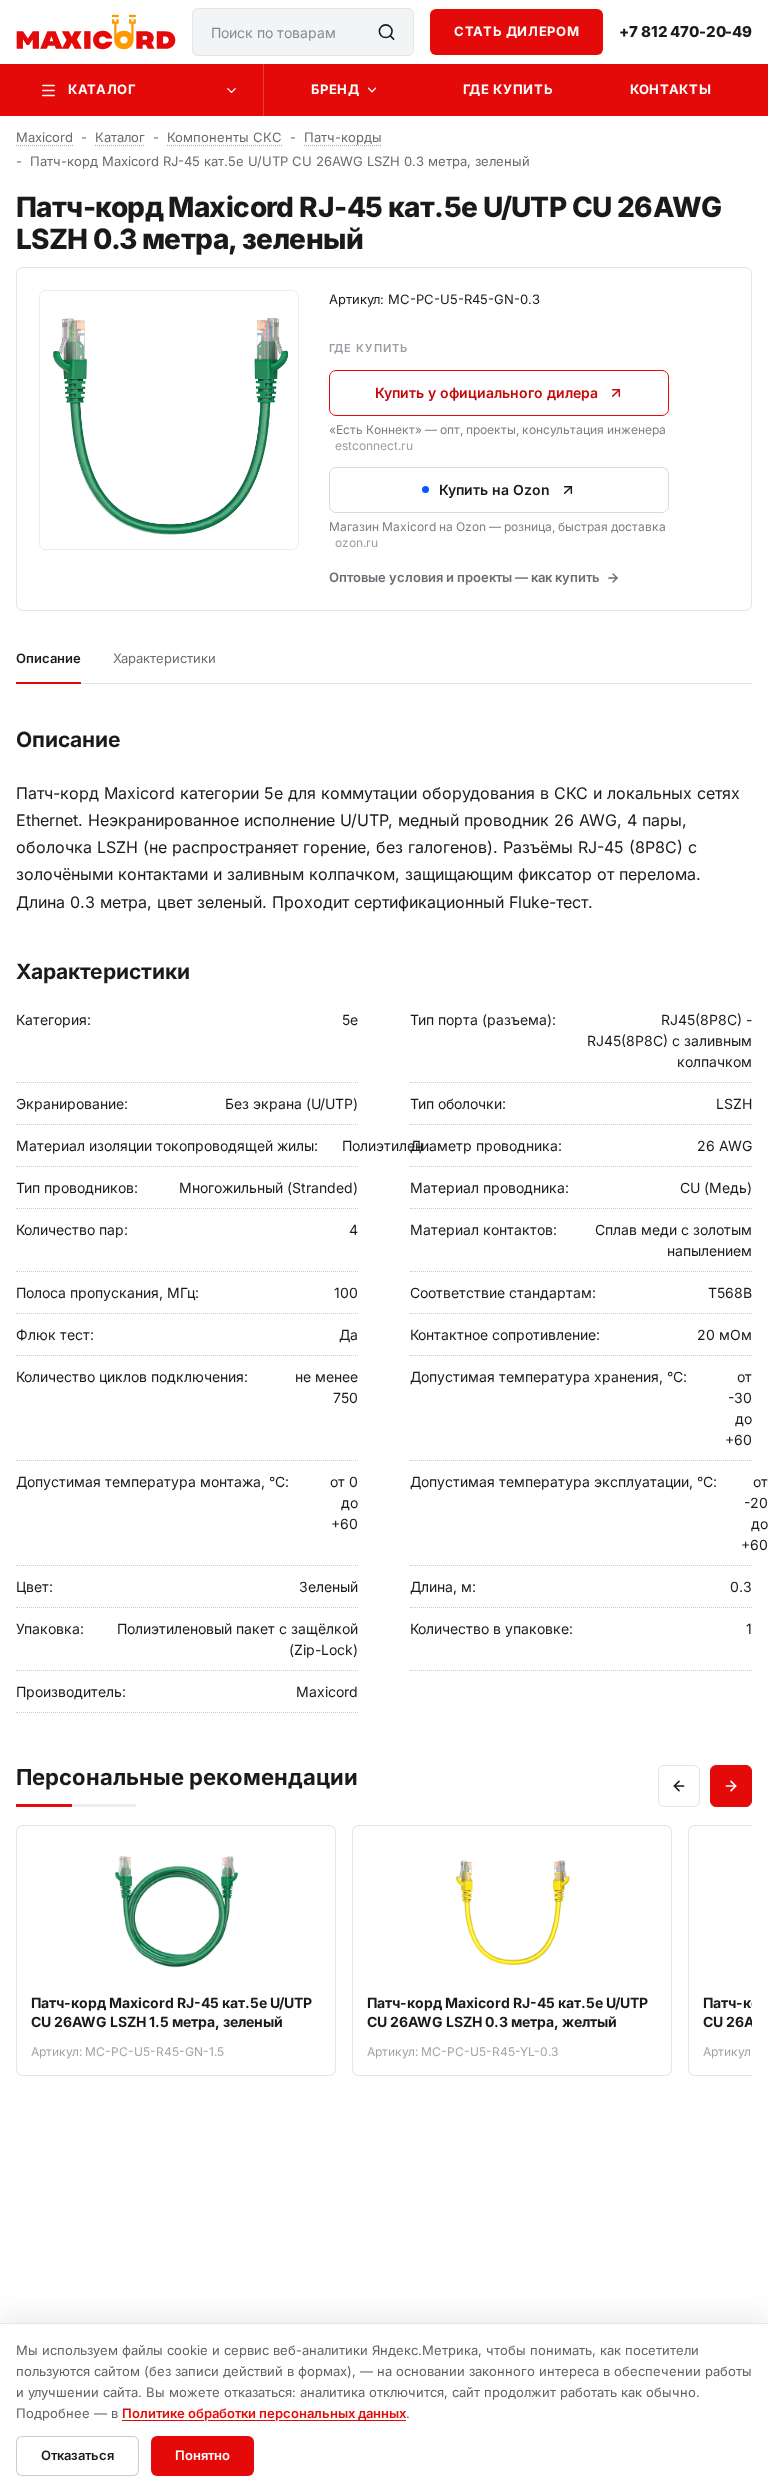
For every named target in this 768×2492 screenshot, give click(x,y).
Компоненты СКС (224, 137)
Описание (48, 658)
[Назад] (679, 1786)
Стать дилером (516, 31)
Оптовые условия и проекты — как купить (464, 577)
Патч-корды (343, 137)
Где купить (508, 89)
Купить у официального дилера (486, 392)
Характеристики (164, 658)
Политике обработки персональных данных (264, 2413)
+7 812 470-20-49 (685, 32)
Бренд (335, 89)
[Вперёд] (731, 1786)
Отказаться (77, 2455)
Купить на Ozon (494, 489)
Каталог (102, 89)
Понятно (202, 2455)
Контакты (670, 89)
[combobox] (303, 32)
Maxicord (44, 137)
